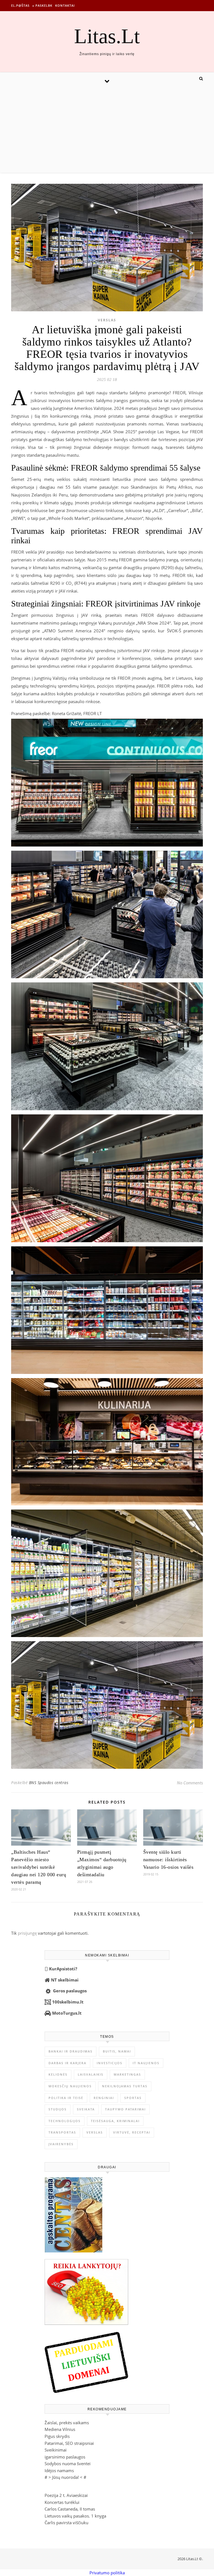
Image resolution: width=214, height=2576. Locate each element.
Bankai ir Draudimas (70, 2051)
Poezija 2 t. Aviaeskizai (66, 2495)
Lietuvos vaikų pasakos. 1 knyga (75, 2516)
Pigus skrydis (57, 2436)
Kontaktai (65, 5)
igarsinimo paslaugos (65, 2457)
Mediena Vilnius (60, 2429)
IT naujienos (146, 2063)
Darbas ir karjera (67, 2063)
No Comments (190, 1783)
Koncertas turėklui (62, 2502)
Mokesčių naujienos (70, 2086)
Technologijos (65, 2121)
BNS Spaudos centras (49, 1783)
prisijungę (27, 1933)
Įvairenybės (61, 2144)
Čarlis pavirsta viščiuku (66, 2523)
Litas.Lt (107, 36)
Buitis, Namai (117, 2051)
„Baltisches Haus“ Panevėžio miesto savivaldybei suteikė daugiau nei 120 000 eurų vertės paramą (39, 1867)
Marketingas (127, 2074)
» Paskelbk (42, 5)
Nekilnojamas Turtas (125, 2086)
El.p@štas (20, 5)
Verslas (107, 320)
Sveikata (86, 2109)
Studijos (58, 2109)
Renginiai (104, 2098)
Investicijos (110, 2063)
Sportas (133, 2098)
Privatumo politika (107, 2573)
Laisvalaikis (91, 2074)
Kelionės (58, 2074)
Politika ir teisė (66, 2098)
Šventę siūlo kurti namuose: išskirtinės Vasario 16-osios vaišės (168, 1860)
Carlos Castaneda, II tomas (70, 2509)
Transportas (62, 2132)
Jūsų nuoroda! (65, 2477)
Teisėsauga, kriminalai (115, 2121)
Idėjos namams (59, 2470)
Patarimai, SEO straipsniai (69, 2443)
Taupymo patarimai (125, 2109)
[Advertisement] (107, 131)
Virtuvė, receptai (132, 2132)
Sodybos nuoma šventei (68, 2464)
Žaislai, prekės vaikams (67, 2423)
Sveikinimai (56, 2450)
